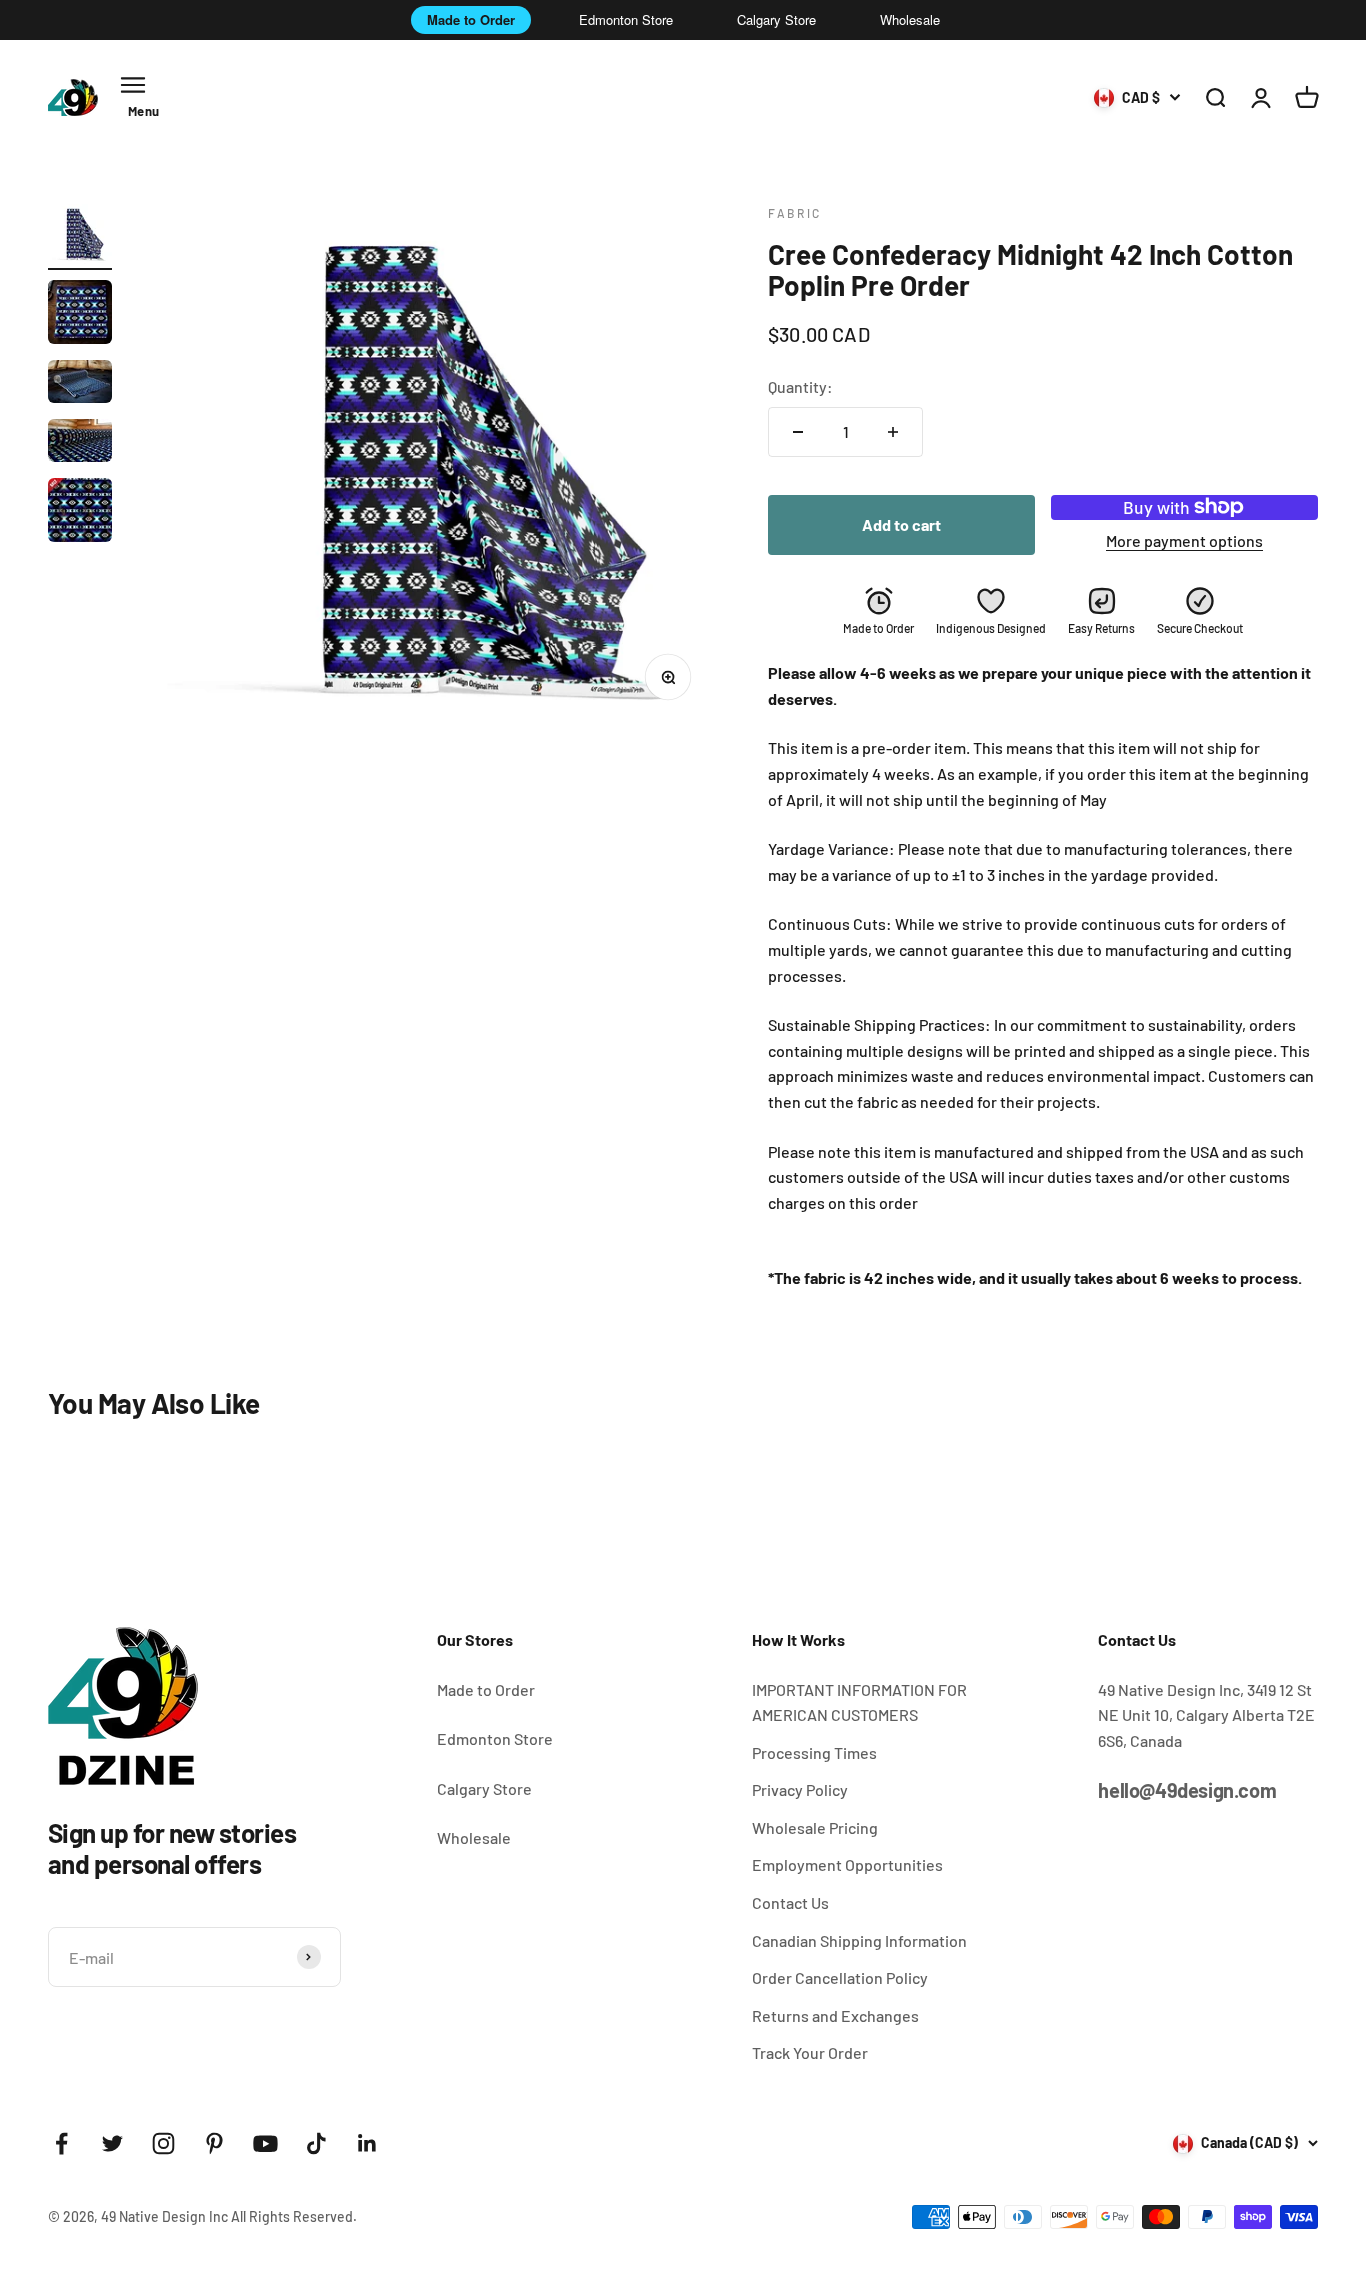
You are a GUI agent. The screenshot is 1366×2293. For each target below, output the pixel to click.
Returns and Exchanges (835, 2015)
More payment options (1184, 540)
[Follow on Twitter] (112, 2143)
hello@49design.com (1187, 1790)
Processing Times (814, 1752)
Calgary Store (776, 19)
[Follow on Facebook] (61, 2143)
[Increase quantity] (893, 432)
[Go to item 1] (80, 237)
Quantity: (800, 386)
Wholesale (910, 19)
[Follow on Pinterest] (214, 2143)
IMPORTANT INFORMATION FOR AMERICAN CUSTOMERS (859, 1702)
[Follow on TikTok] (316, 2143)
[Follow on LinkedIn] (367, 2143)
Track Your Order (810, 2052)
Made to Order (471, 19)
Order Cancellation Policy (840, 1977)
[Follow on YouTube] (265, 2143)
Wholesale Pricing (815, 1827)
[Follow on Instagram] (163, 2143)
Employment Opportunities (847, 1864)
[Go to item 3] (80, 384)
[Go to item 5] (80, 513)
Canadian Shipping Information (859, 1940)
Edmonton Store (626, 19)
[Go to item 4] (80, 443)
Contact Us (790, 1902)
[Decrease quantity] (798, 432)
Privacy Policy (800, 1789)
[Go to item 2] (80, 315)
